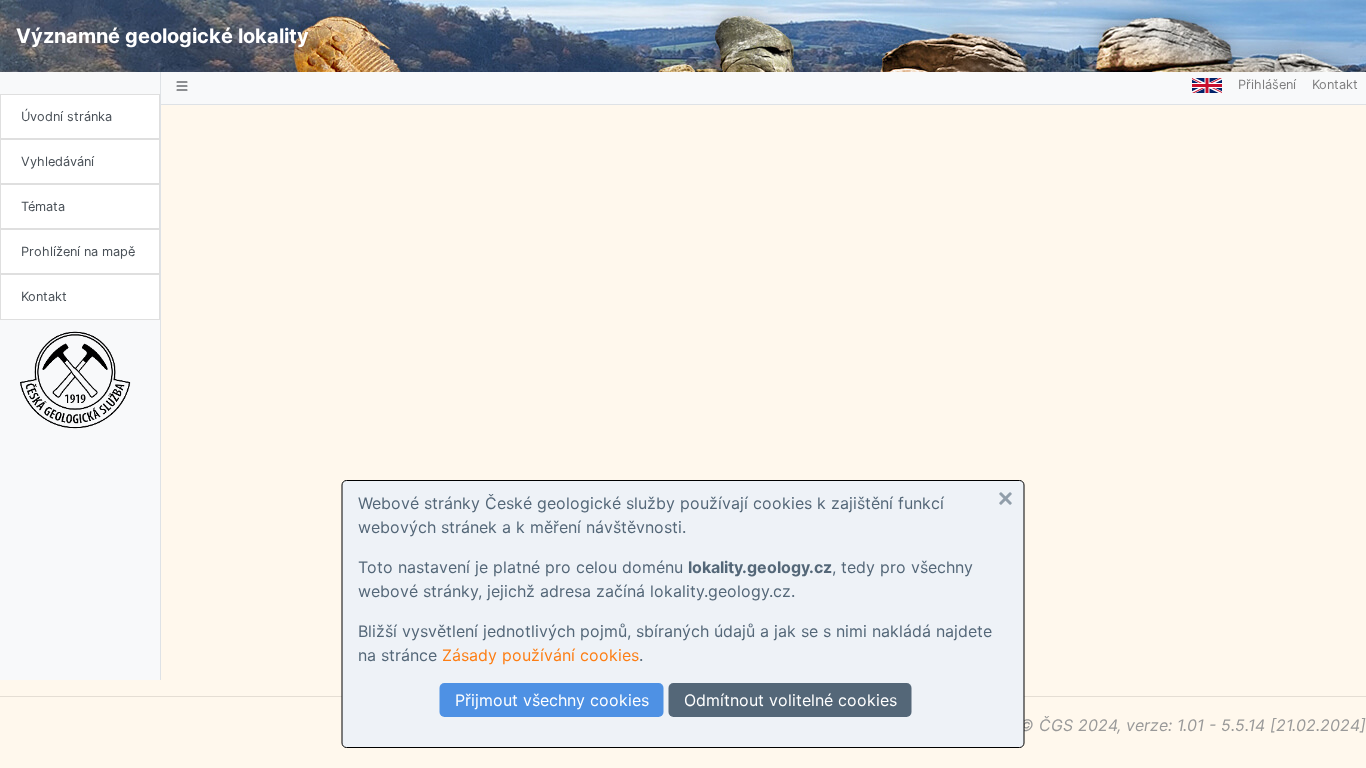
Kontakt (44, 296)
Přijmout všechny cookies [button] (552, 700)
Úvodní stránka (66, 116)
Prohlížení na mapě (78, 251)
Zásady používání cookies (540, 655)
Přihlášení (1267, 84)
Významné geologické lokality (162, 36)
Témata (43, 206)
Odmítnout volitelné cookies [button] (790, 700)
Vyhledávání (57, 161)
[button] (1006, 499)
